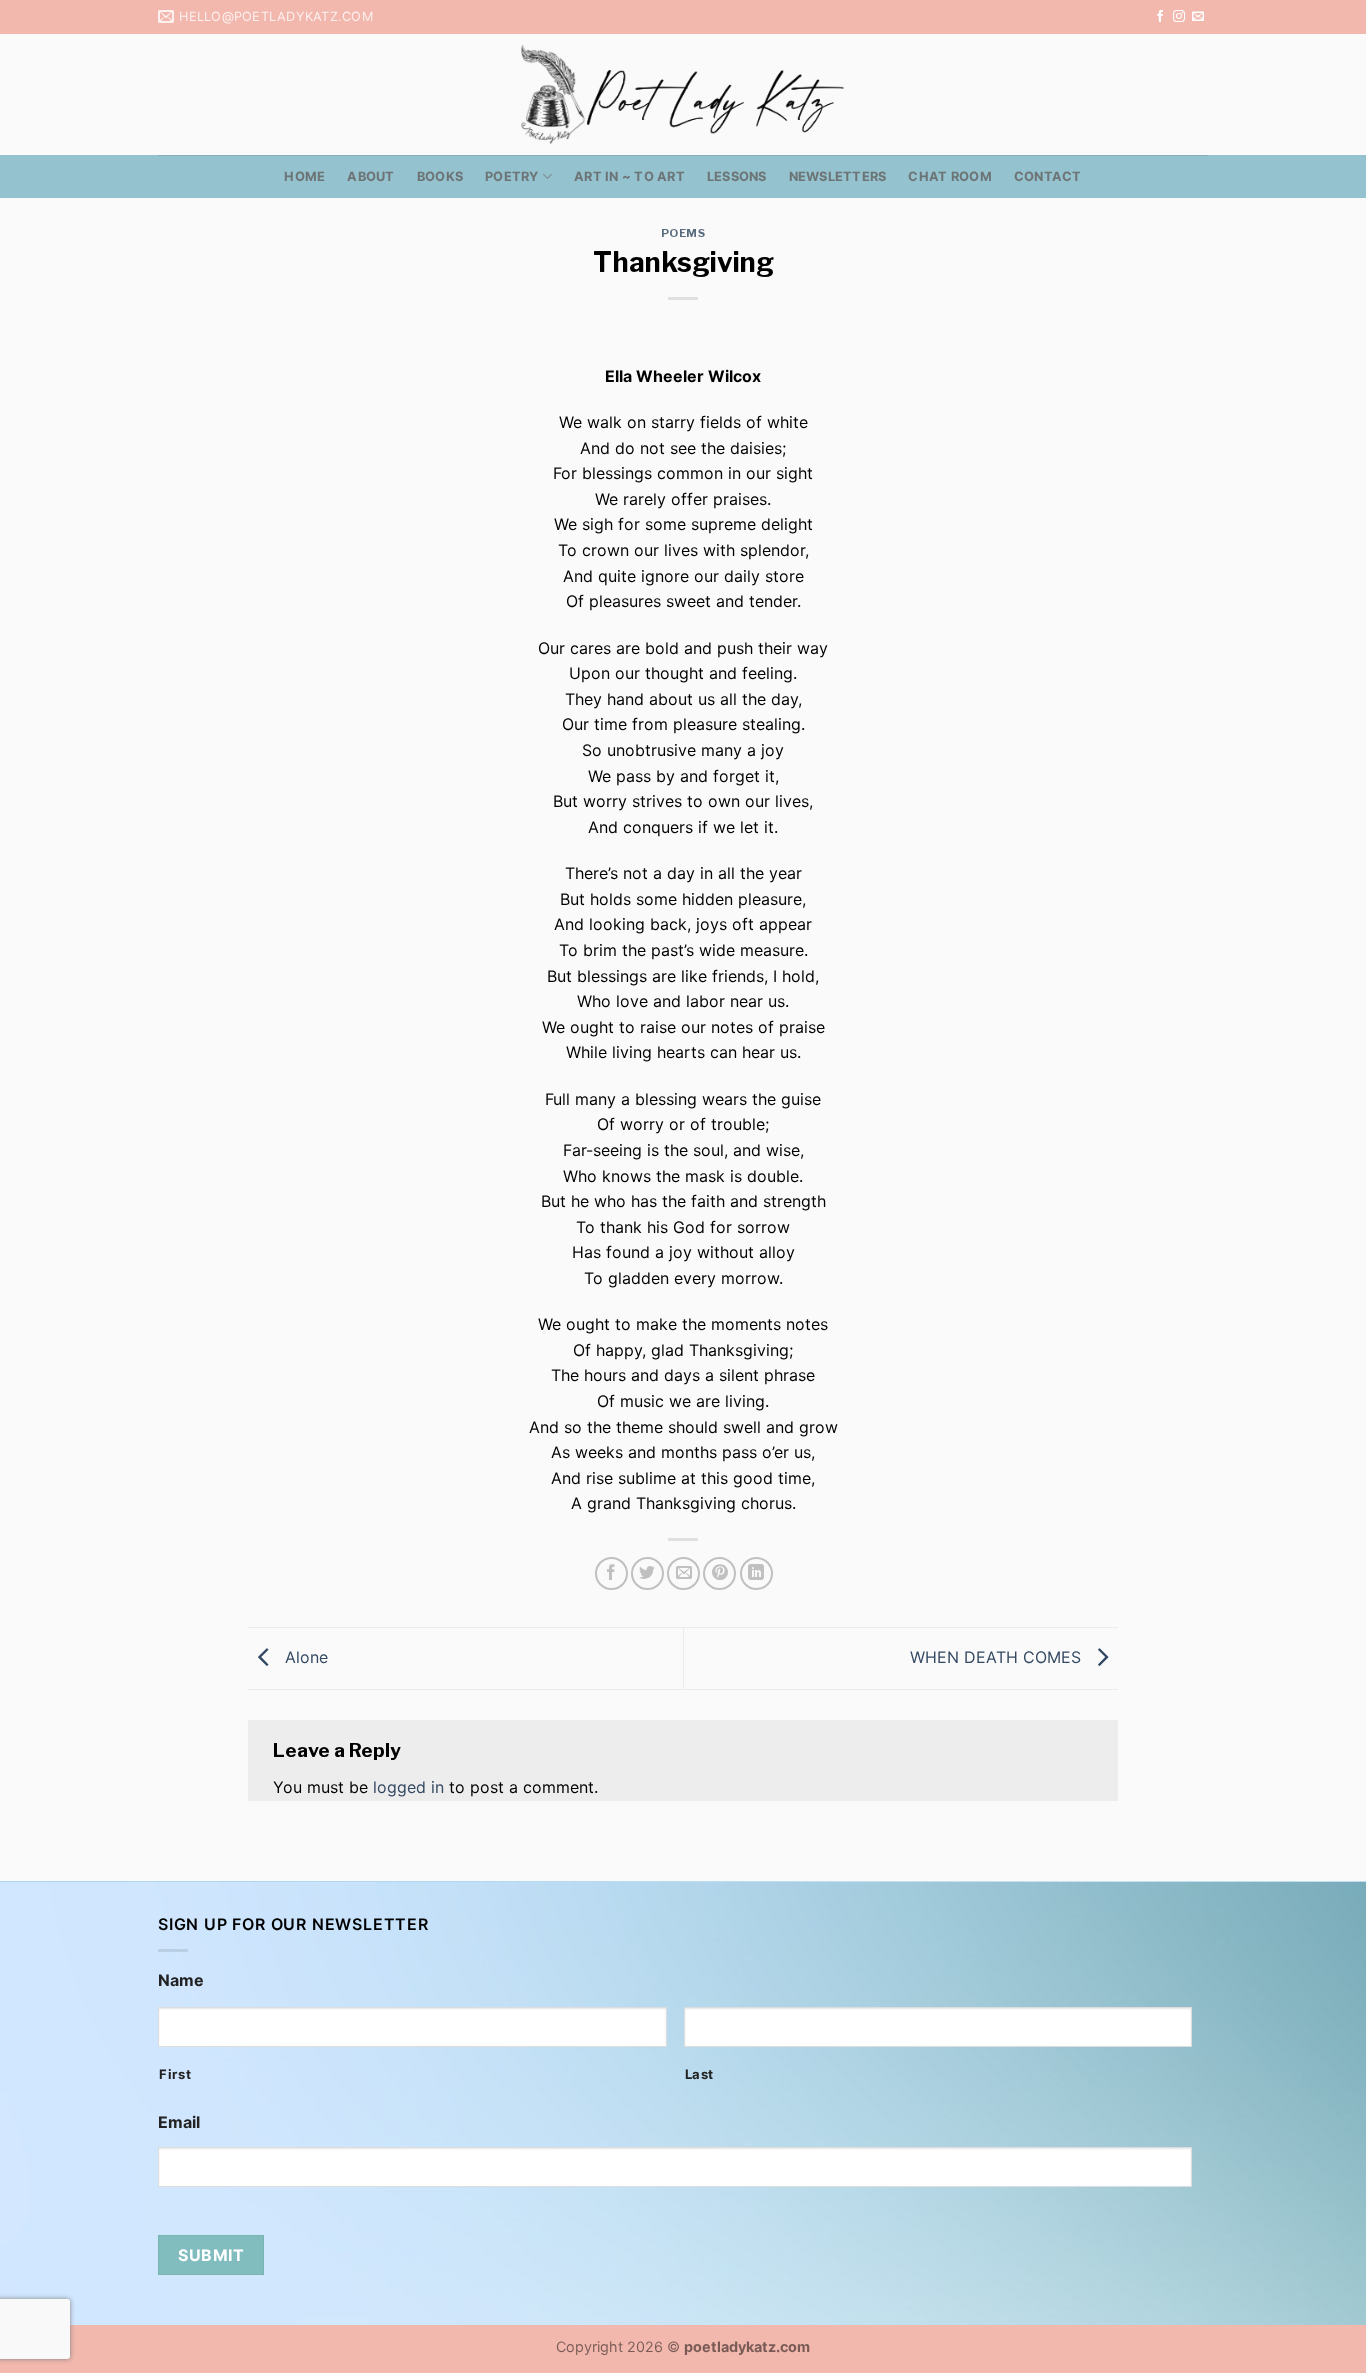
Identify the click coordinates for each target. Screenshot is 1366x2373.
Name (181, 1980)
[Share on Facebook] (611, 1573)
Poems (683, 233)
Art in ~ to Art (629, 176)
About (370, 176)
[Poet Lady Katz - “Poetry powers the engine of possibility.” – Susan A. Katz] (683, 94)
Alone (304, 1657)
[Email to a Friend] (683, 1573)
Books (440, 176)
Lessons (737, 176)
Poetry (512, 176)
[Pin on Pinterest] (719, 1573)
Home (304, 176)
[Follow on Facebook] (1160, 17)
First (175, 2074)
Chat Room (949, 176)
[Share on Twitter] (647, 1573)
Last (700, 2074)
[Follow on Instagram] (1179, 17)
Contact (1048, 176)
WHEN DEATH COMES (998, 1657)
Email (179, 2122)
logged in (408, 1787)
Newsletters (838, 176)
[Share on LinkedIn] (756, 1573)
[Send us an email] (1198, 17)
